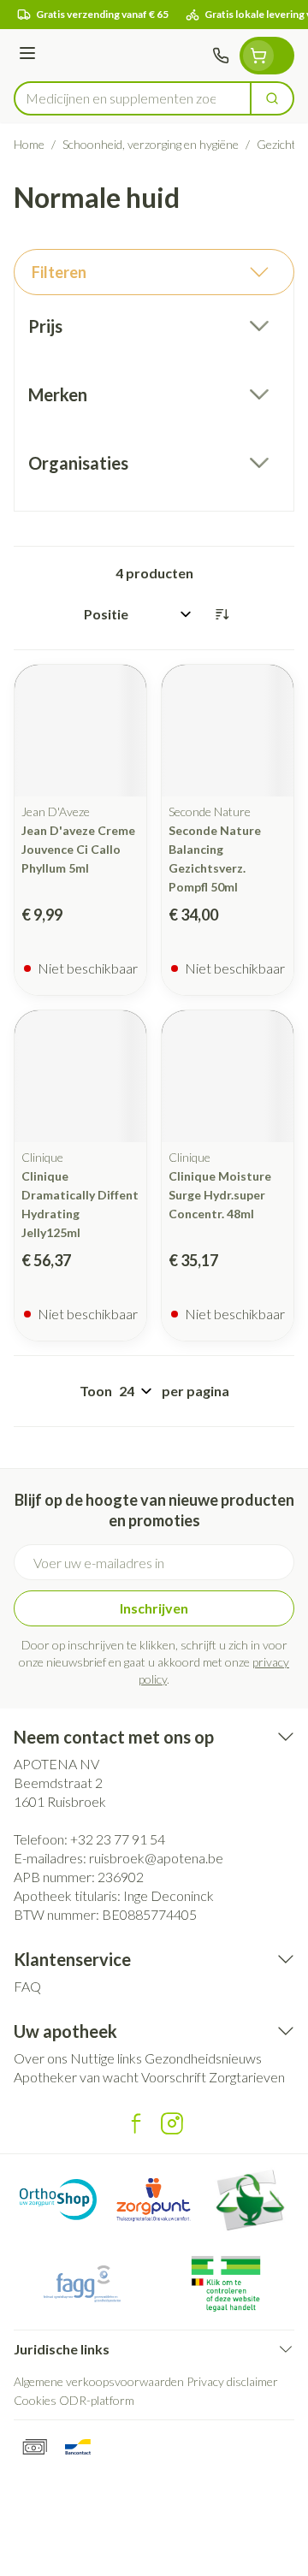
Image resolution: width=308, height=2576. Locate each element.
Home (29, 144)
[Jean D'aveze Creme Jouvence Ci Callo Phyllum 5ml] (80, 731)
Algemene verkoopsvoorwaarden (99, 2381)
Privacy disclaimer (232, 2381)
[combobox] (133, 98)
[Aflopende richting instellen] (222, 614)
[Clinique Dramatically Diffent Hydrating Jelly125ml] (80, 1076)
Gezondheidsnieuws (203, 2058)
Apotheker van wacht (76, 2077)
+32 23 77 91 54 (118, 1839)
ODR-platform (97, 2400)
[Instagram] (172, 2123)
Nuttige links (106, 2058)
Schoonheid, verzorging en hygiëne (151, 144)
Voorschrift (174, 2077)
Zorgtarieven (247, 2077)
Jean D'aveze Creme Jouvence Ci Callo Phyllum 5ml (78, 849)
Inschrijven (154, 1608)
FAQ (27, 1986)
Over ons (41, 2058)
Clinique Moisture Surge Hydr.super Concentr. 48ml (220, 1195)
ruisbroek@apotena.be (156, 1858)
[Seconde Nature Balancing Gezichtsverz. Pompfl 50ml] (228, 731)
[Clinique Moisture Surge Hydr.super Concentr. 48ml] (228, 1076)
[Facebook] (136, 2123)
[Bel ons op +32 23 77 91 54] (221, 56)
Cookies (35, 2400)
